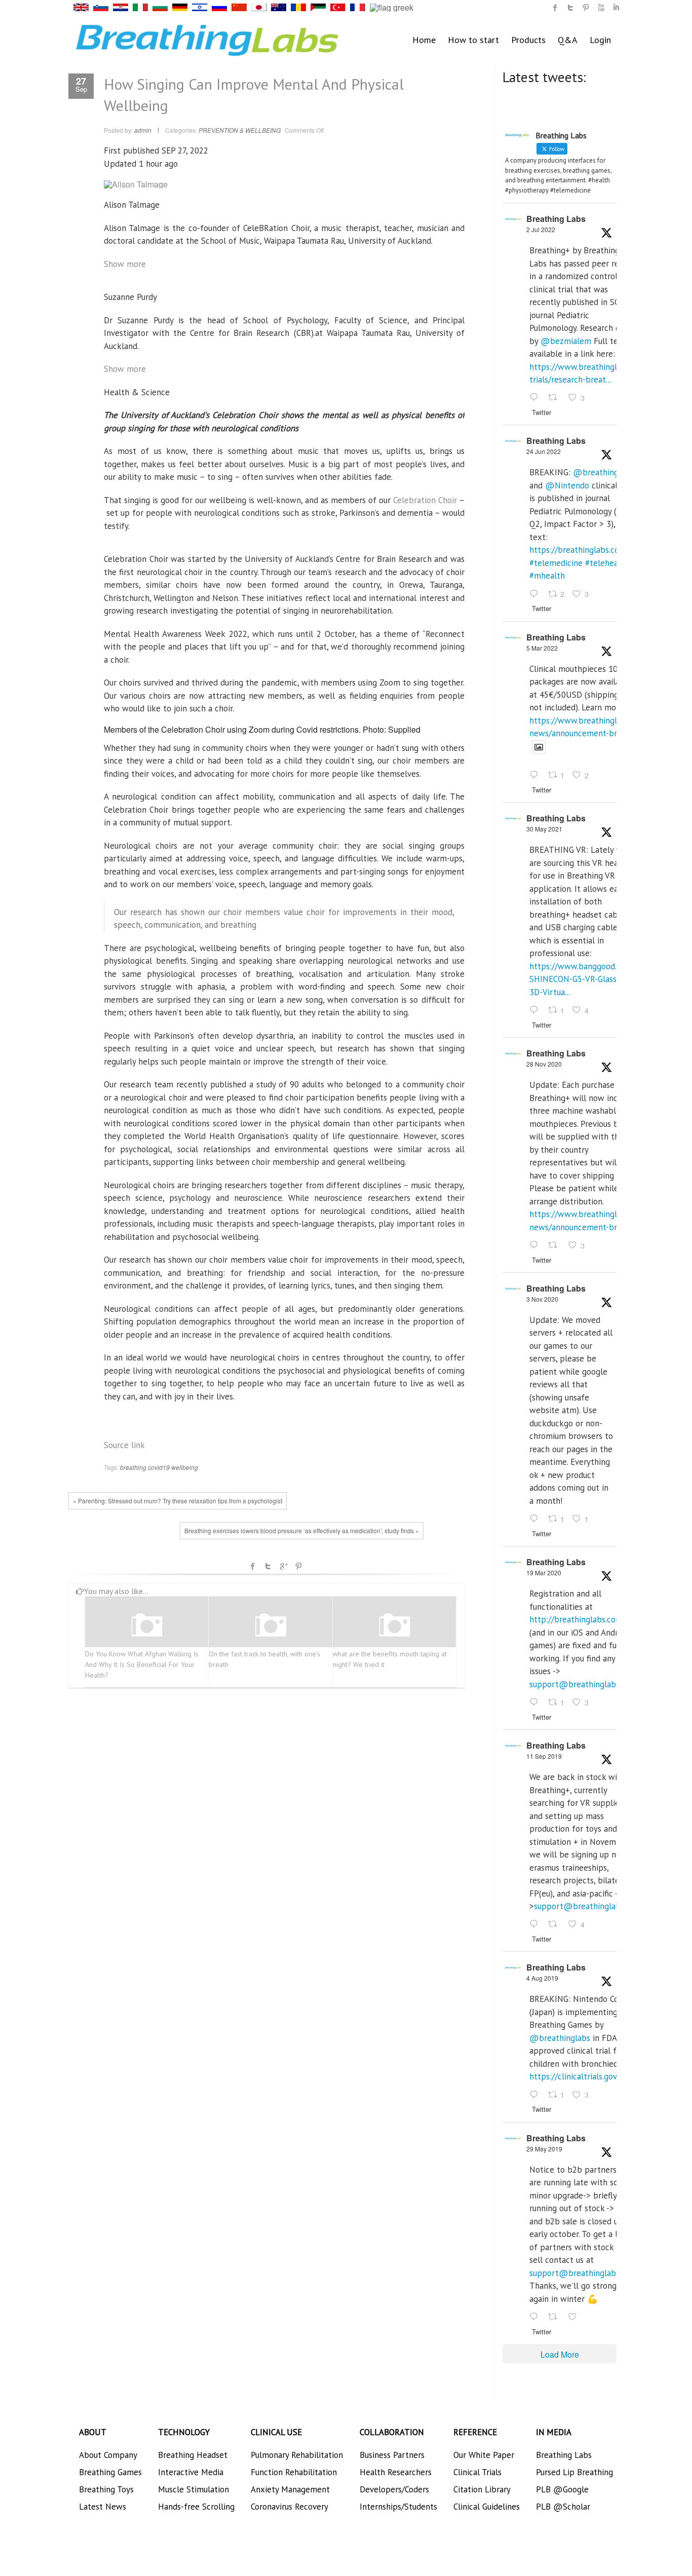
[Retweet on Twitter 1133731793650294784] (556, 2317)
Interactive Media (191, 2472)
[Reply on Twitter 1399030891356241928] (536, 1010)
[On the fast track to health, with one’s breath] (271, 1626)
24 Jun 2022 (544, 451)
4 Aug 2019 (542, 1978)
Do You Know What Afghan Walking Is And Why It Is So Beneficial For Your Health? (142, 1664)
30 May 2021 (544, 829)
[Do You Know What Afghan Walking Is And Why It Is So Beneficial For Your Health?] (147, 1626)
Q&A (568, 40)
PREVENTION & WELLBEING (240, 130)
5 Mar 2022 (542, 648)
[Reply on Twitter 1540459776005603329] (536, 594)
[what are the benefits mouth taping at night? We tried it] (395, 1626)
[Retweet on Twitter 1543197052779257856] (556, 398)
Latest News (103, 2507)
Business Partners (392, 2455)
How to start (473, 40)
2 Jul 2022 (541, 229)
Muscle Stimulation (194, 2489)
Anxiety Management (290, 2489)
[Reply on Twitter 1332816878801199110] (536, 1245)
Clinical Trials (477, 2472)
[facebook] (555, 8)
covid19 (159, 1467)
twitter (570, 8)
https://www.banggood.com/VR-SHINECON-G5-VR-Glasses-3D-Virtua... (589, 979)
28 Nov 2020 (544, 1064)
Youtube (601, 8)
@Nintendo (567, 485)
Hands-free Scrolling (196, 2507)
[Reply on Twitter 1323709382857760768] (536, 1519)
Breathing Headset (193, 2455)
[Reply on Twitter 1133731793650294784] (536, 2317)
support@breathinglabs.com (583, 1684)
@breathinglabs (603, 472)
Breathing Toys (106, 2489)
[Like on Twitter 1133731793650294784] (575, 2317)
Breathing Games (110, 2472)
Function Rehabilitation (294, 2472)
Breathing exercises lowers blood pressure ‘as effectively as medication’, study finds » (302, 1530)
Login (600, 40)
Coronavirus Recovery (290, 2507)
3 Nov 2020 (542, 1299)
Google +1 (283, 1566)
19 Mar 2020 (544, 1573)
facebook (253, 1566)
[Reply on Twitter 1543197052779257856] (536, 398)
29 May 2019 (544, 2149)
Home (424, 40)
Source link (124, 1445)
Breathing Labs (556, 219)
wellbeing (185, 1467)
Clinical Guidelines (487, 2507)
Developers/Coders (394, 2489)
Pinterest (298, 1566)
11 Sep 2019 (544, 1756)
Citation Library (482, 2489)
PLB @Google (562, 2489)
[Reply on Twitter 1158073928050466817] (536, 2095)
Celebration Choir (425, 500)
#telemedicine (556, 563)
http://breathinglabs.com (576, 1619)
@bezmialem (566, 341)
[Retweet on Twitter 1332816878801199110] (556, 1245)
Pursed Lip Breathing (574, 2472)
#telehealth (607, 563)
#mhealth (547, 576)
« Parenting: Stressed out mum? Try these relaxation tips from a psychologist (178, 1501)
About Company (108, 2455)
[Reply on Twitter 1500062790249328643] (536, 776)
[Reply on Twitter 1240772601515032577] (536, 1702)
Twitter (268, 1566)
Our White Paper (484, 2455)
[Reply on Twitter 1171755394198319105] (536, 1925)
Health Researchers (396, 2472)
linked (616, 8)
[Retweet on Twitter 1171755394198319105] (556, 1925)
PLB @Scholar (563, 2507)
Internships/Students (398, 2507)
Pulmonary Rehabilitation (297, 2455)
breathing (133, 1467)
